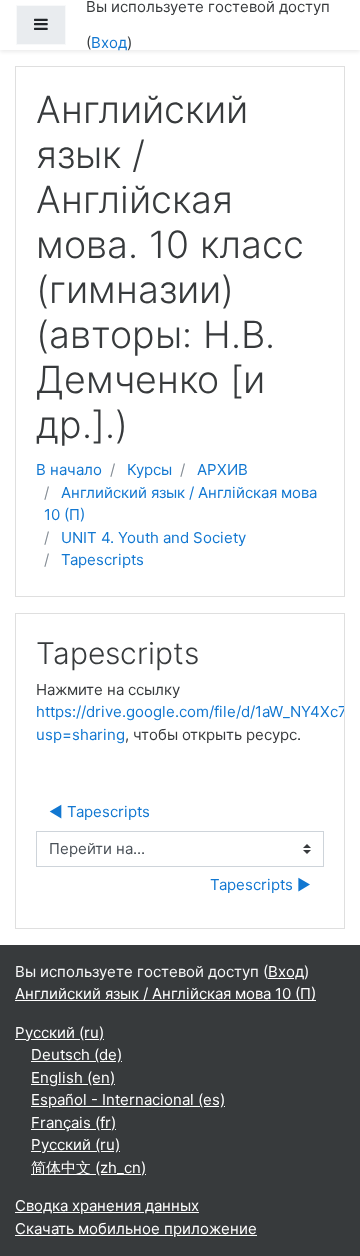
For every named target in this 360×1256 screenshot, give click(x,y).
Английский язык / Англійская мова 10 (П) (165, 993)
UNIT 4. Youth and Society (153, 537)
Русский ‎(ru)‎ (59, 1032)
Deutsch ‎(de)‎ (76, 1054)
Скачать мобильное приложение (136, 1228)
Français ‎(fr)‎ (73, 1122)
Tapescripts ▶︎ (260, 884)
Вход (109, 42)
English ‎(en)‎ (73, 1077)
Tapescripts (102, 559)
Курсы (149, 469)
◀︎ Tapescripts (99, 811)
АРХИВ (222, 469)
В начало (69, 469)
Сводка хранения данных (107, 1205)
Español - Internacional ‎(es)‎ (128, 1099)
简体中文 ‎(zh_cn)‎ (88, 1167)
